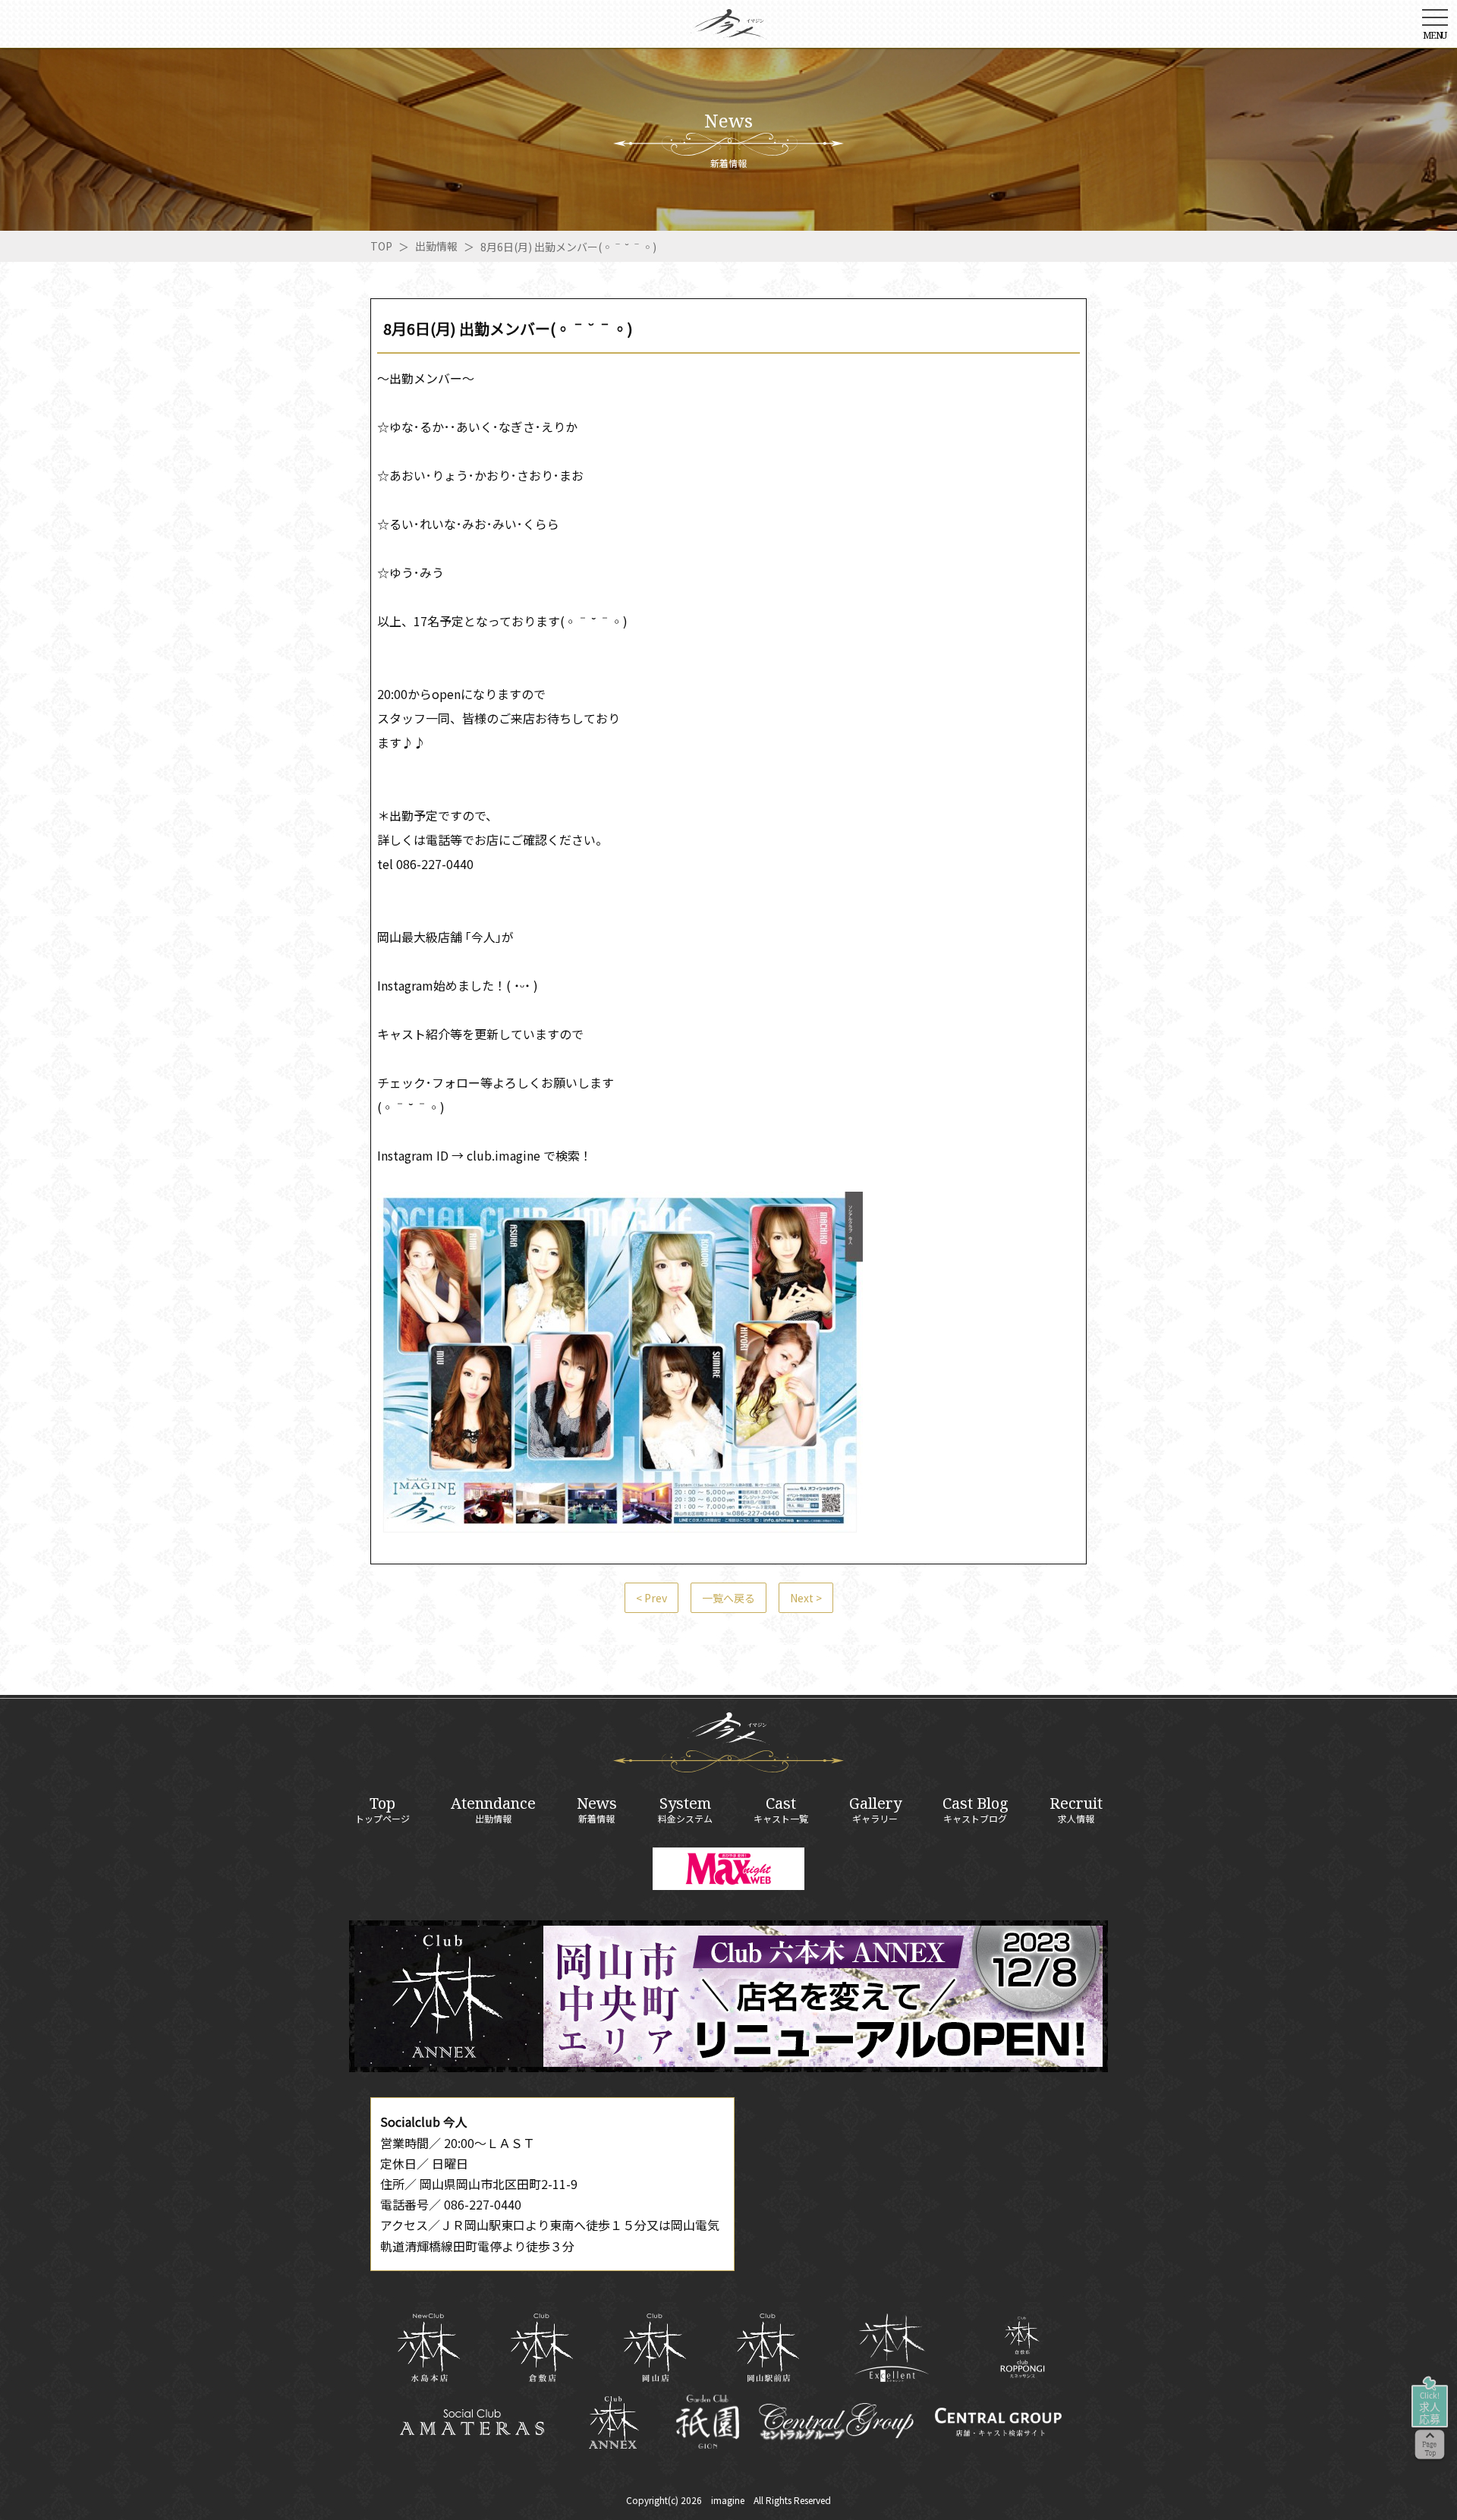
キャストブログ (976, 1810)
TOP (381, 246)
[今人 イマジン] (728, 29)
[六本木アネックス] (728, 2067)
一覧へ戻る (728, 1598)
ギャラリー (875, 1810)
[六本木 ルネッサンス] (1023, 2347)
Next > (806, 1598)
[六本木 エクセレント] (892, 2348)
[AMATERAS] (472, 2422)
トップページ (382, 1810)
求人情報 (1076, 1810)
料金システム (685, 1810)
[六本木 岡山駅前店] (768, 2348)
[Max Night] (728, 1869)
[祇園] (708, 2422)
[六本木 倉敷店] (541, 2348)
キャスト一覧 (781, 1810)
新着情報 (597, 1810)
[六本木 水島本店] (428, 2348)
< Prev (651, 1598)
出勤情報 (436, 246)
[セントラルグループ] (836, 2422)
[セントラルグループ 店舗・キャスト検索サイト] (998, 2422)
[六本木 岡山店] (655, 2348)
